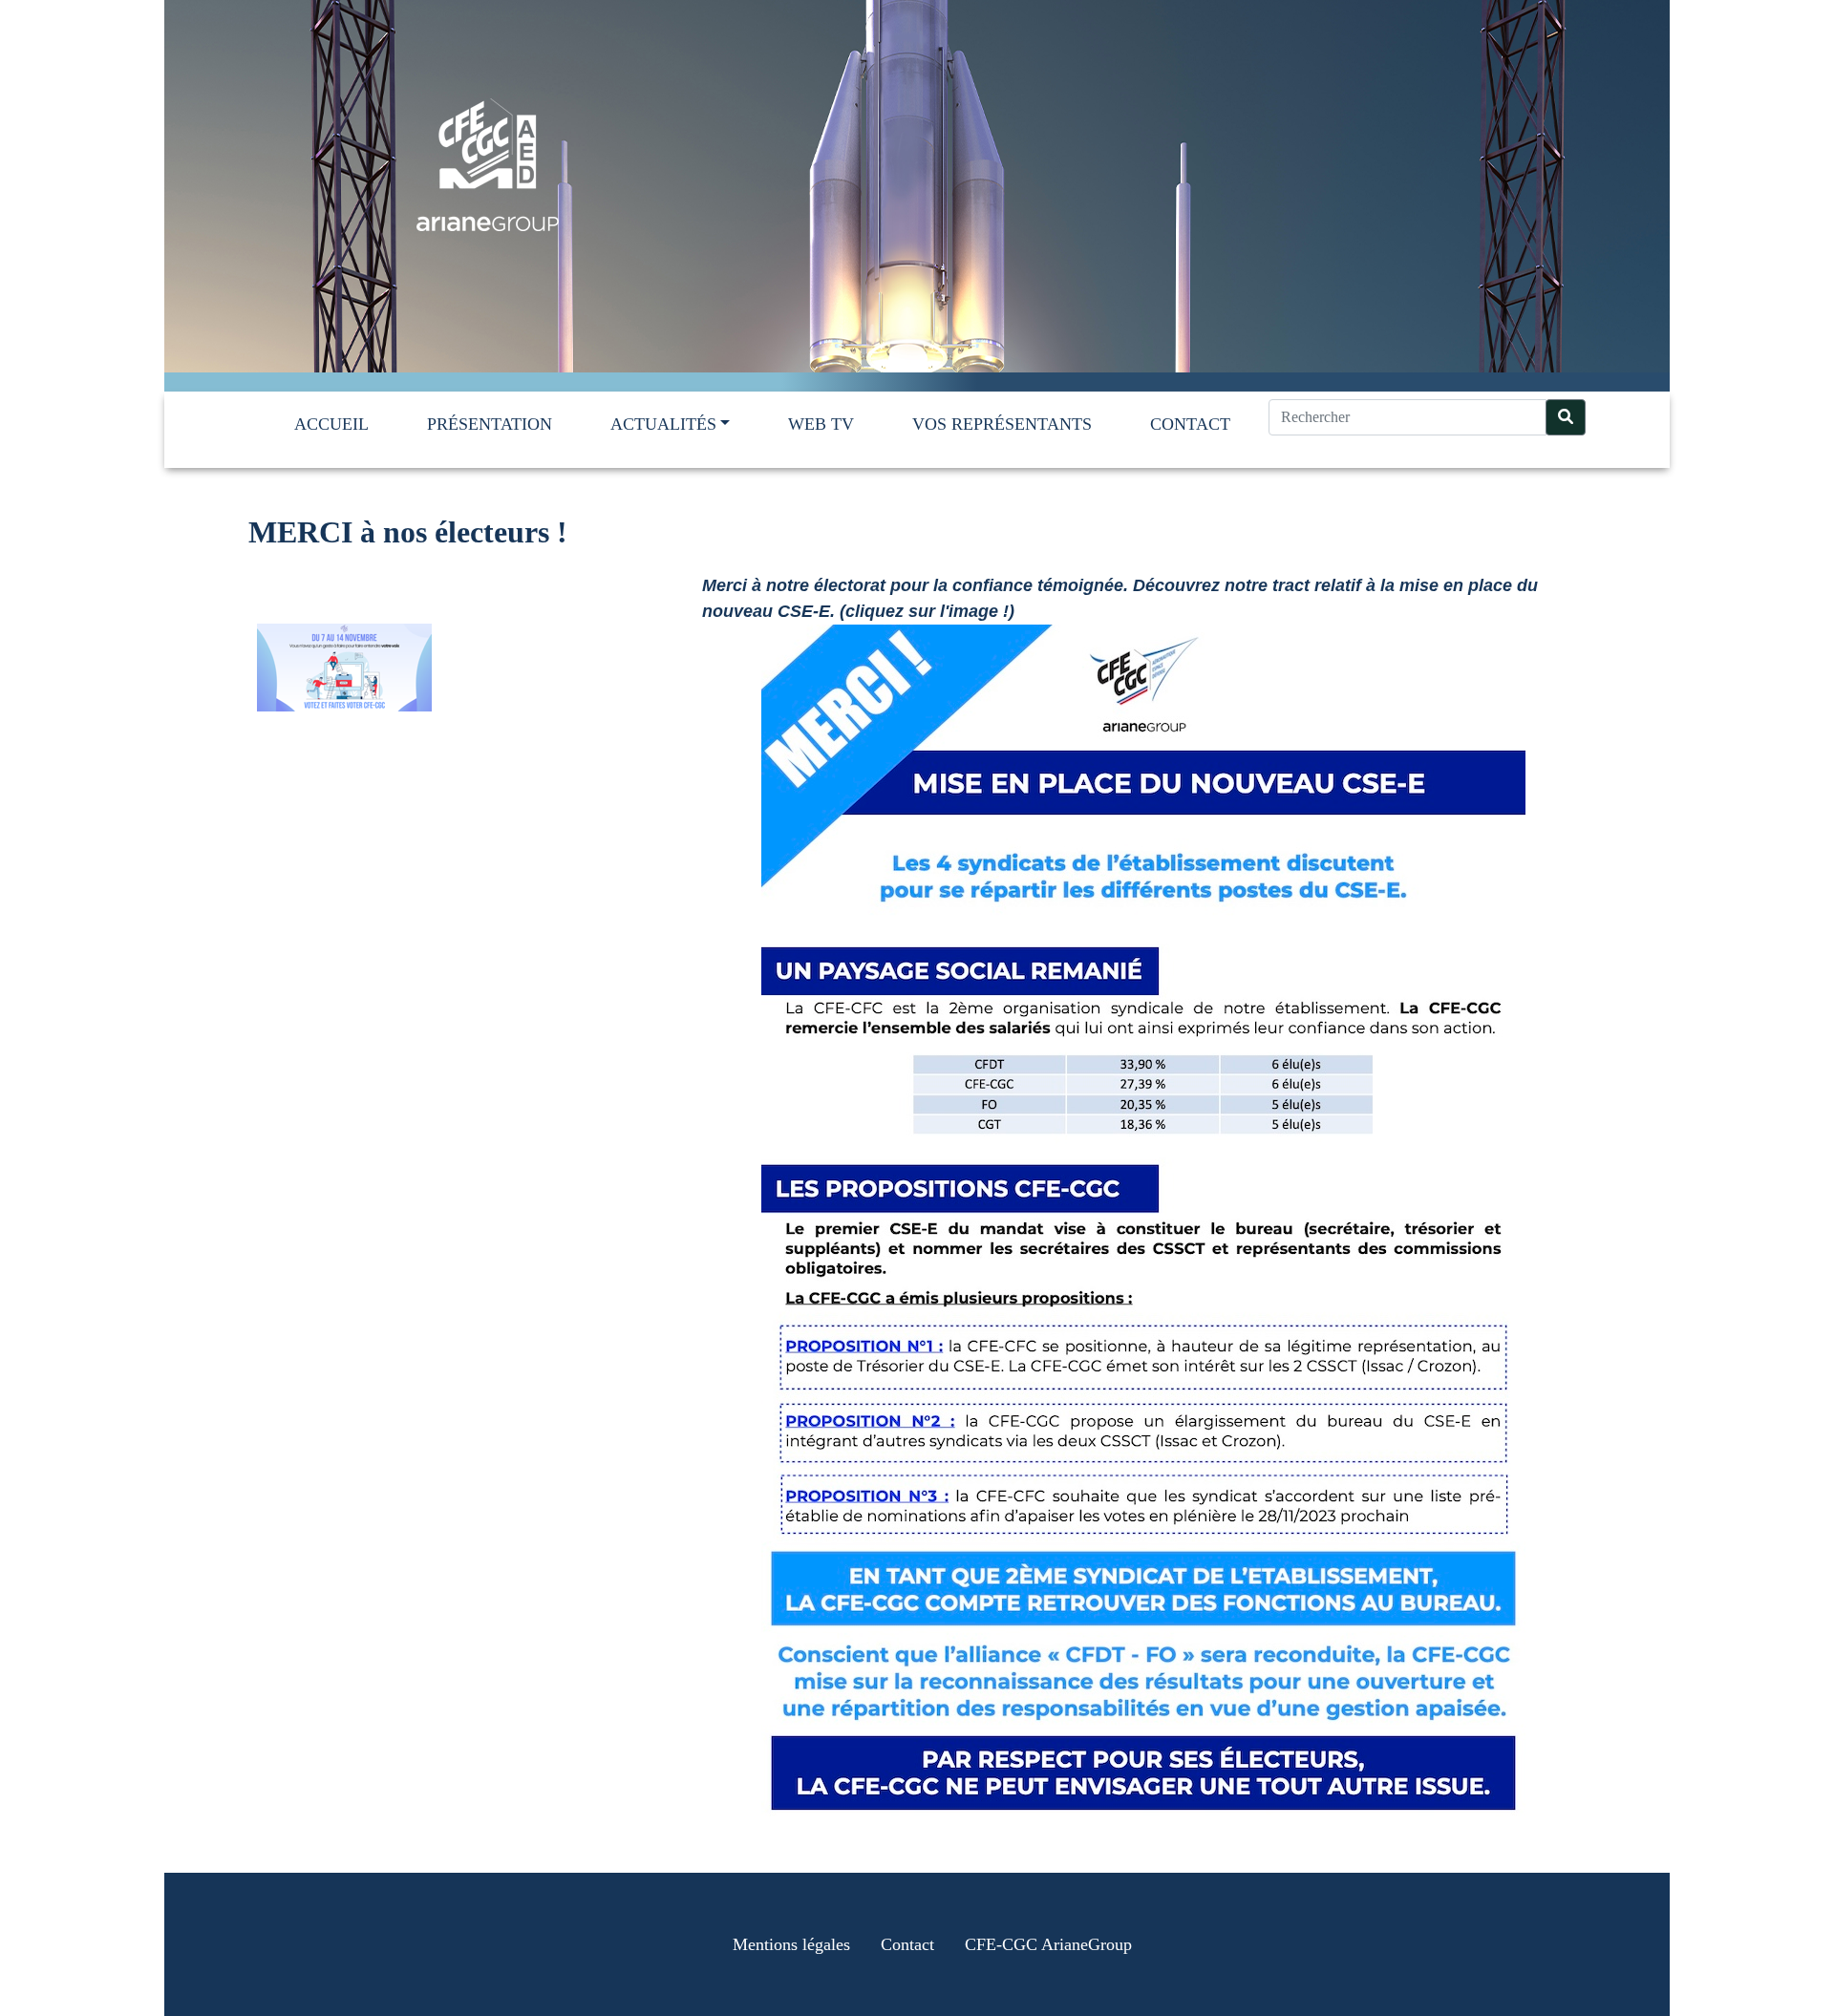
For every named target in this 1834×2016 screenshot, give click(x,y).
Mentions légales (791, 1944)
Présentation (490, 424)
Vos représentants (1002, 424)
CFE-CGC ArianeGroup (1048, 1944)
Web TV (821, 424)
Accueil (331, 424)
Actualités (663, 424)
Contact (1190, 424)
